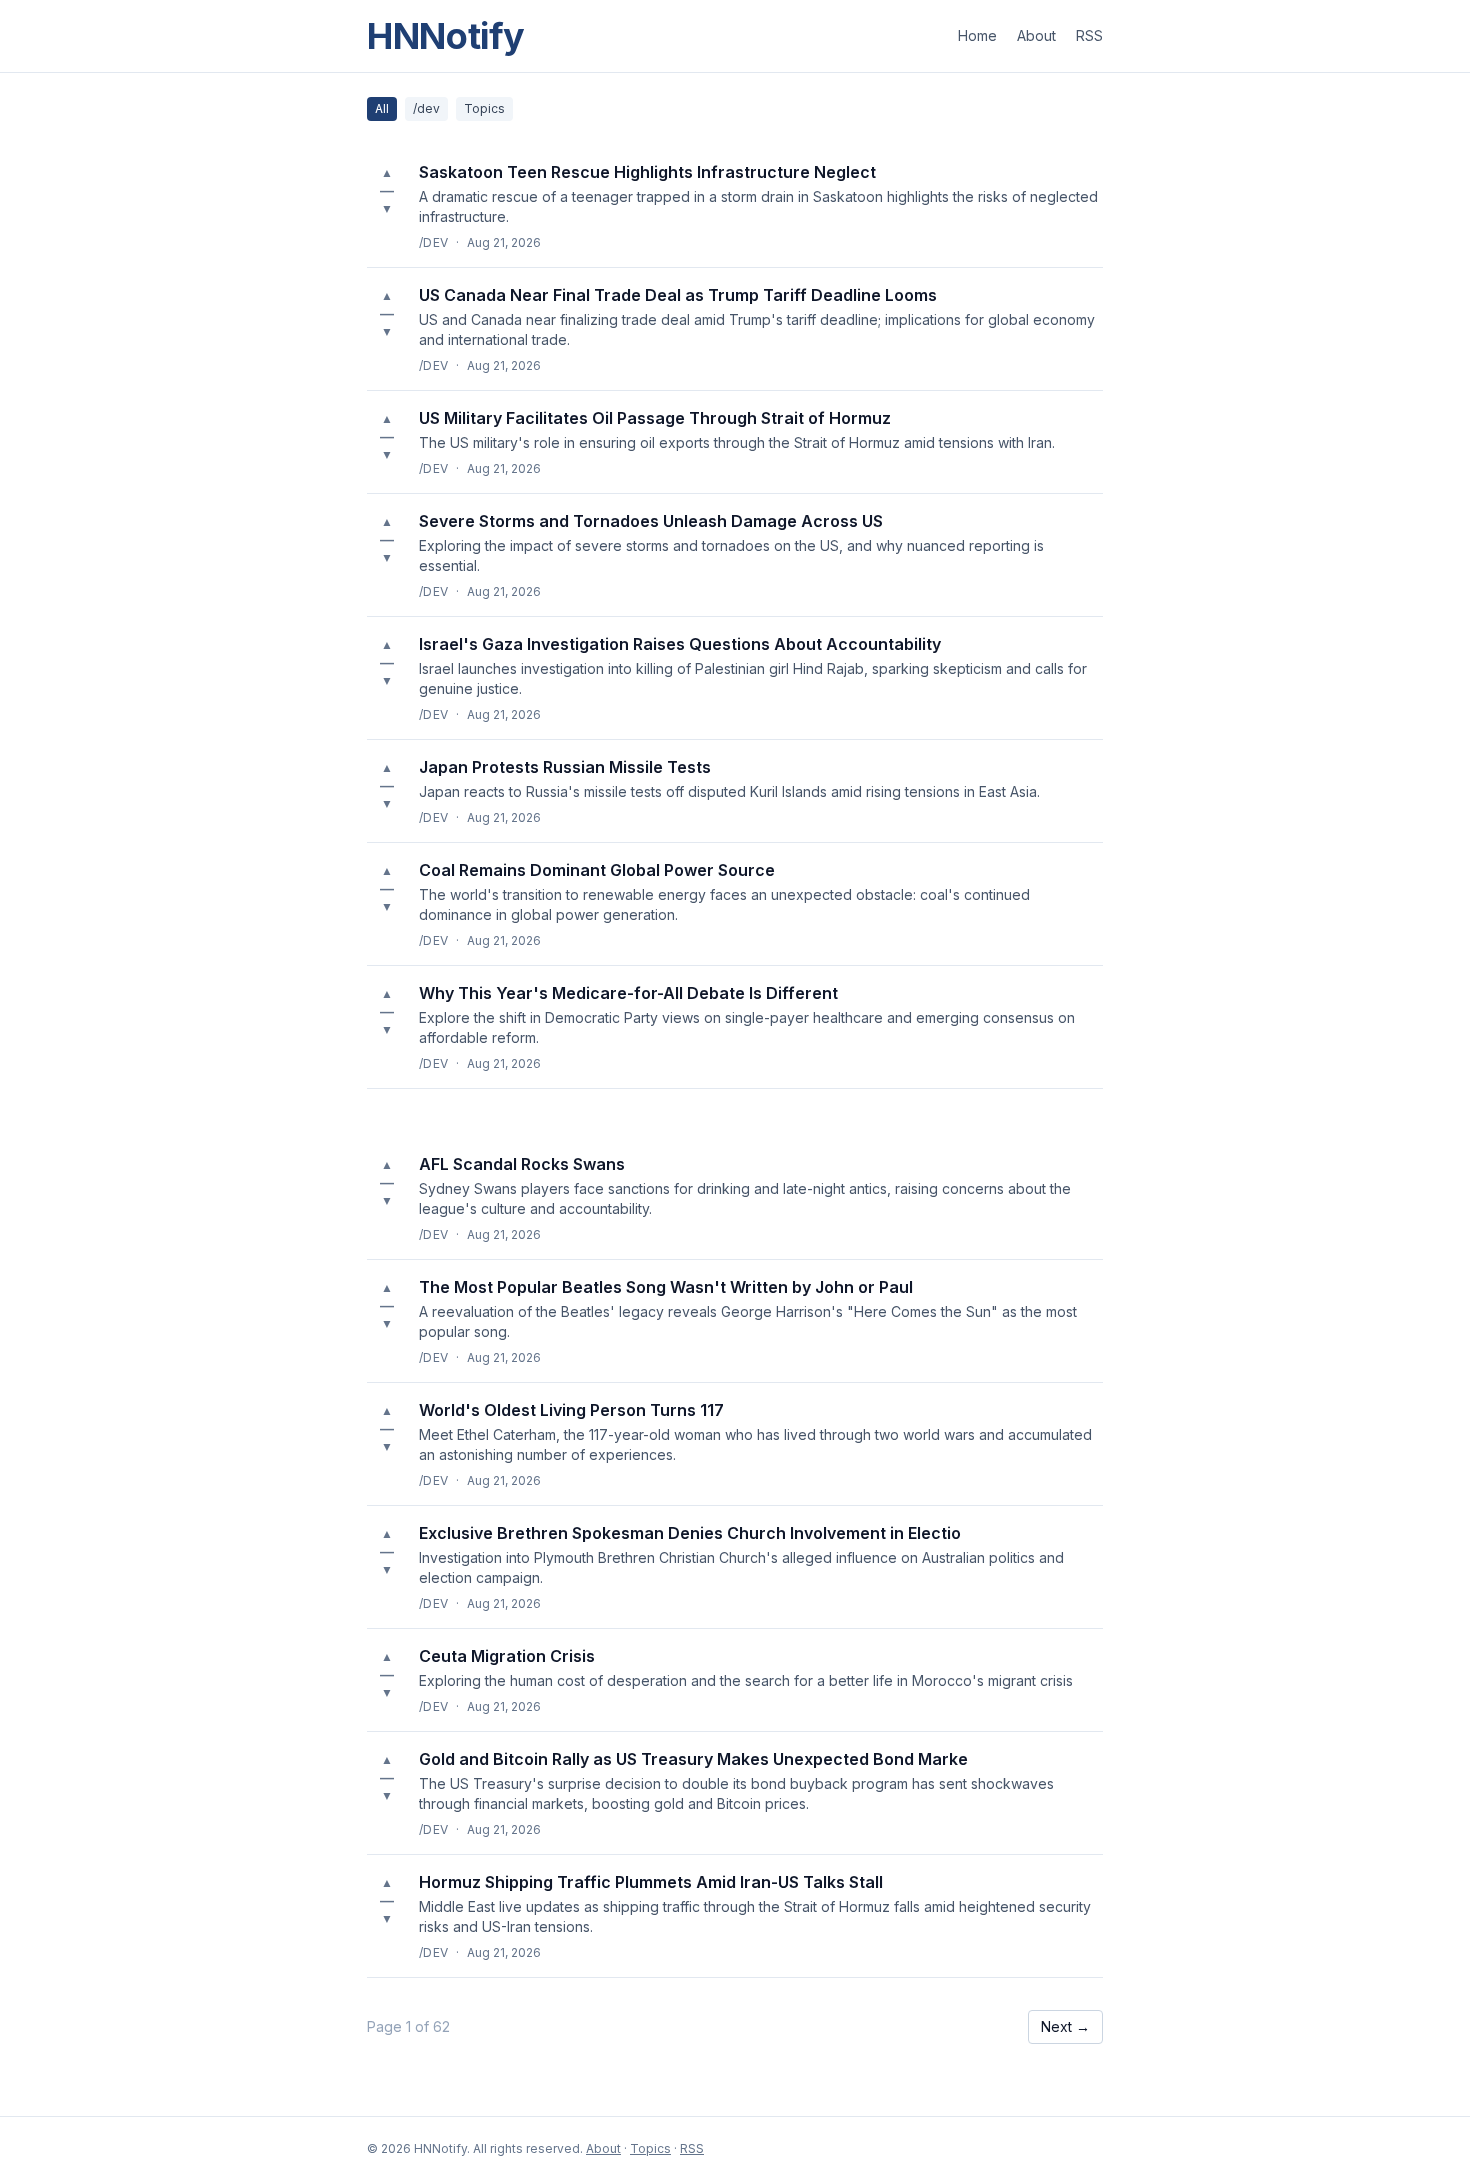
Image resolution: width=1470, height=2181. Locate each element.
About (1036, 35)
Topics (484, 108)
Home (977, 35)
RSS (1089, 35)
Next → (1065, 2026)
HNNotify (446, 36)
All (382, 108)
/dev (426, 108)
